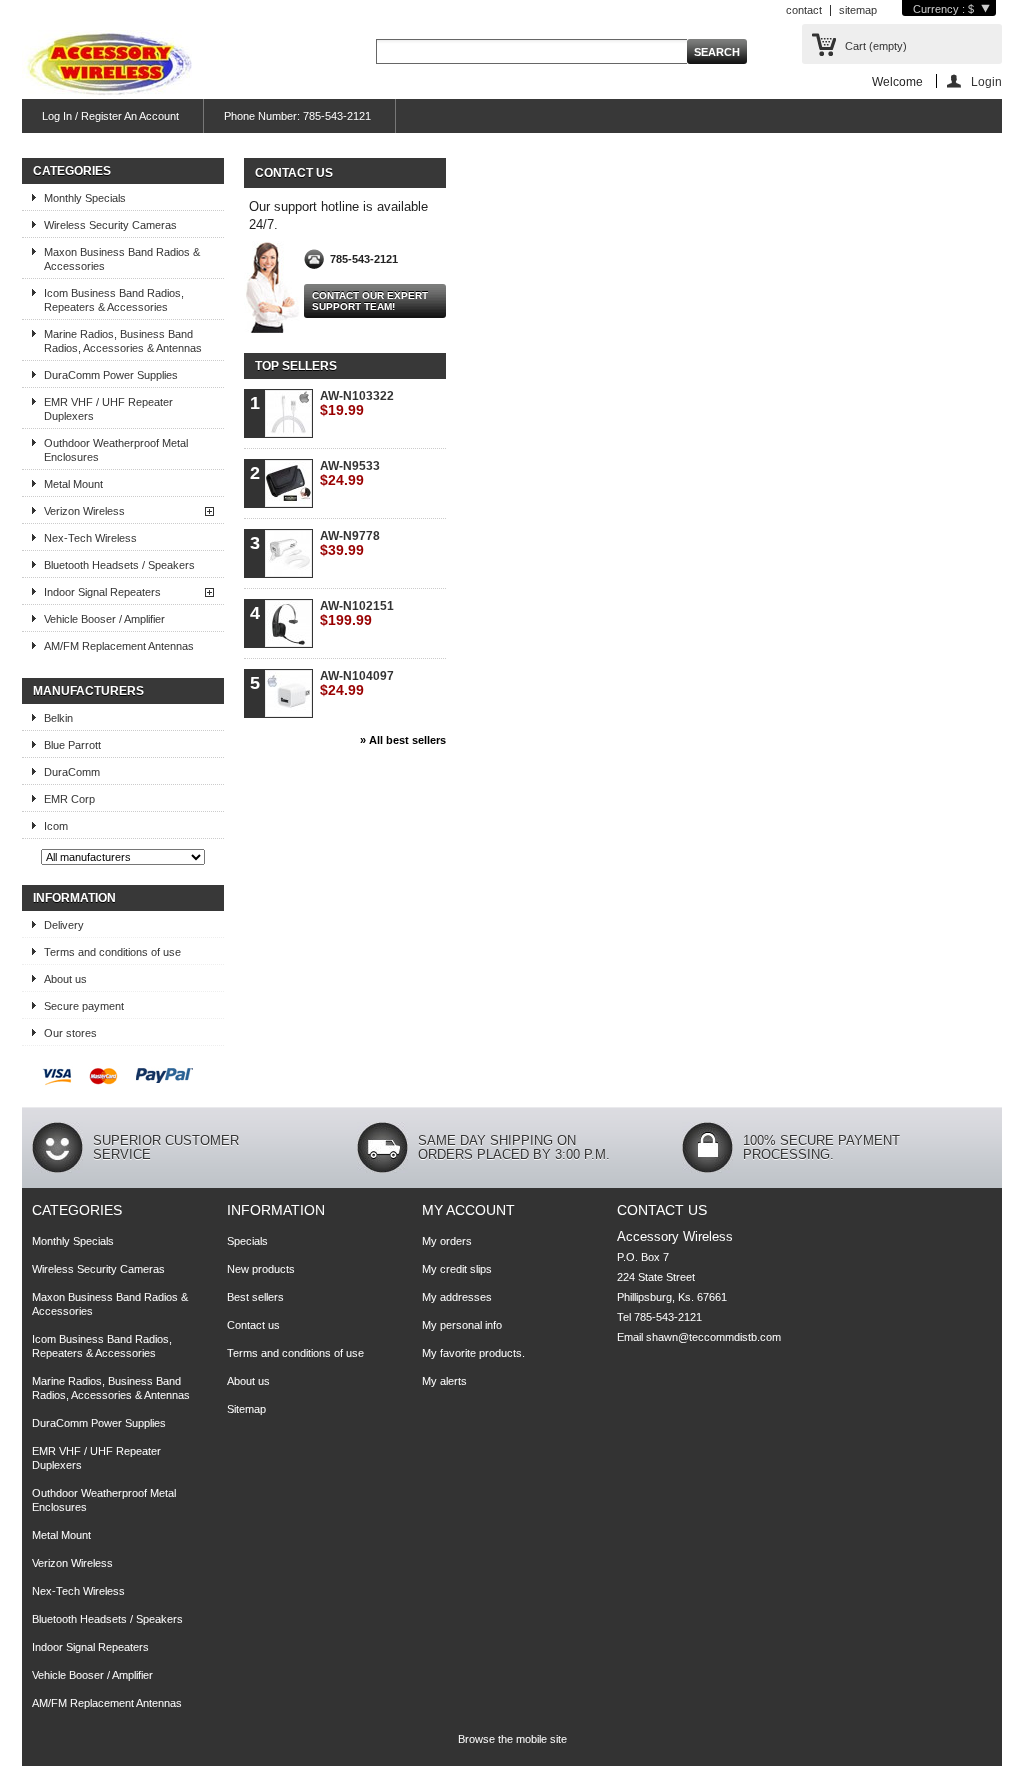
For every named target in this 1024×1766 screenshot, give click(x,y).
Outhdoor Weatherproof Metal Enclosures (116, 450)
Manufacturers (88, 691)
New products (261, 1269)
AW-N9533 (350, 473)
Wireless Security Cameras (110, 225)
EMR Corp (69, 799)
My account (468, 1210)
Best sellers (255, 1297)
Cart (876, 46)
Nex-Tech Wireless (90, 538)
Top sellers (296, 366)
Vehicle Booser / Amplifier (104, 619)
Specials (247, 1241)
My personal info (462, 1325)
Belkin (58, 718)
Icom (56, 826)
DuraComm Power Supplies (111, 375)
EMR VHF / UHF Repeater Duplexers (108, 409)
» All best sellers (403, 740)
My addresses (457, 1297)
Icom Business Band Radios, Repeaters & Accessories (114, 300)
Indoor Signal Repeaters (102, 592)
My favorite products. (473, 1353)
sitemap (858, 10)
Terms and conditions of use (112, 952)
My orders (447, 1241)
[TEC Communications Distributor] (107, 65)
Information (74, 898)
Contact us (253, 1325)
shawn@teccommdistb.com (713, 1337)
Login (986, 81)
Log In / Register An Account (110, 116)
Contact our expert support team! (370, 301)
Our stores (70, 1033)
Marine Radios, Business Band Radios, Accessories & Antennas (123, 341)
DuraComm (72, 772)
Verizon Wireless (84, 511)
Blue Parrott (72, 745)
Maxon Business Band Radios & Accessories (122, 259)
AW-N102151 (357, 613)
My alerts (444, 1381)
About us (65, 979)
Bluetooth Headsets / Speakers (119, 565)
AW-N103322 (357, 403)
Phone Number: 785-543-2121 (297, 116)
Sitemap (246, 1409)
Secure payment (84, 1006)
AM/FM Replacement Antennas (119, 646)
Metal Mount (73, 484)
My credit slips (457, 1269)
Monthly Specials (85, 198)
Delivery (64, 925)
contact (804, 10)
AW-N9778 (350, 543)
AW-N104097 (357, 683)
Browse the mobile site (512, 1739)
